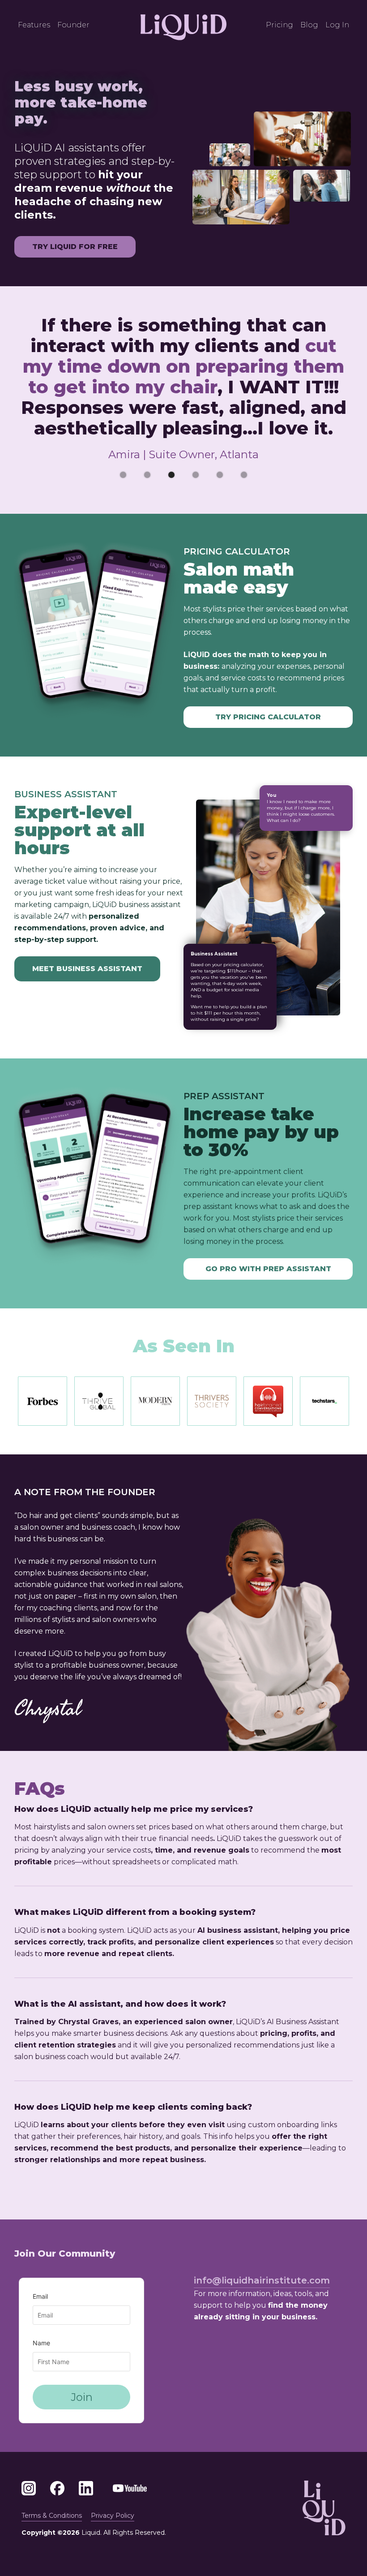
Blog (309, 25)
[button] (123, 475)
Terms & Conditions (52, 2516)
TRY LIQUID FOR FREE (75, 247)
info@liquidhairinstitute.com (262, 2280)
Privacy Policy (113, 2516)
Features (34, 25)
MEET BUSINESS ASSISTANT (87, 969)
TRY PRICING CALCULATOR (268, 717)
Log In (337, 25)
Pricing (280, 25)
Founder (73, 25)
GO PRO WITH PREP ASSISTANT (268, 1269)
